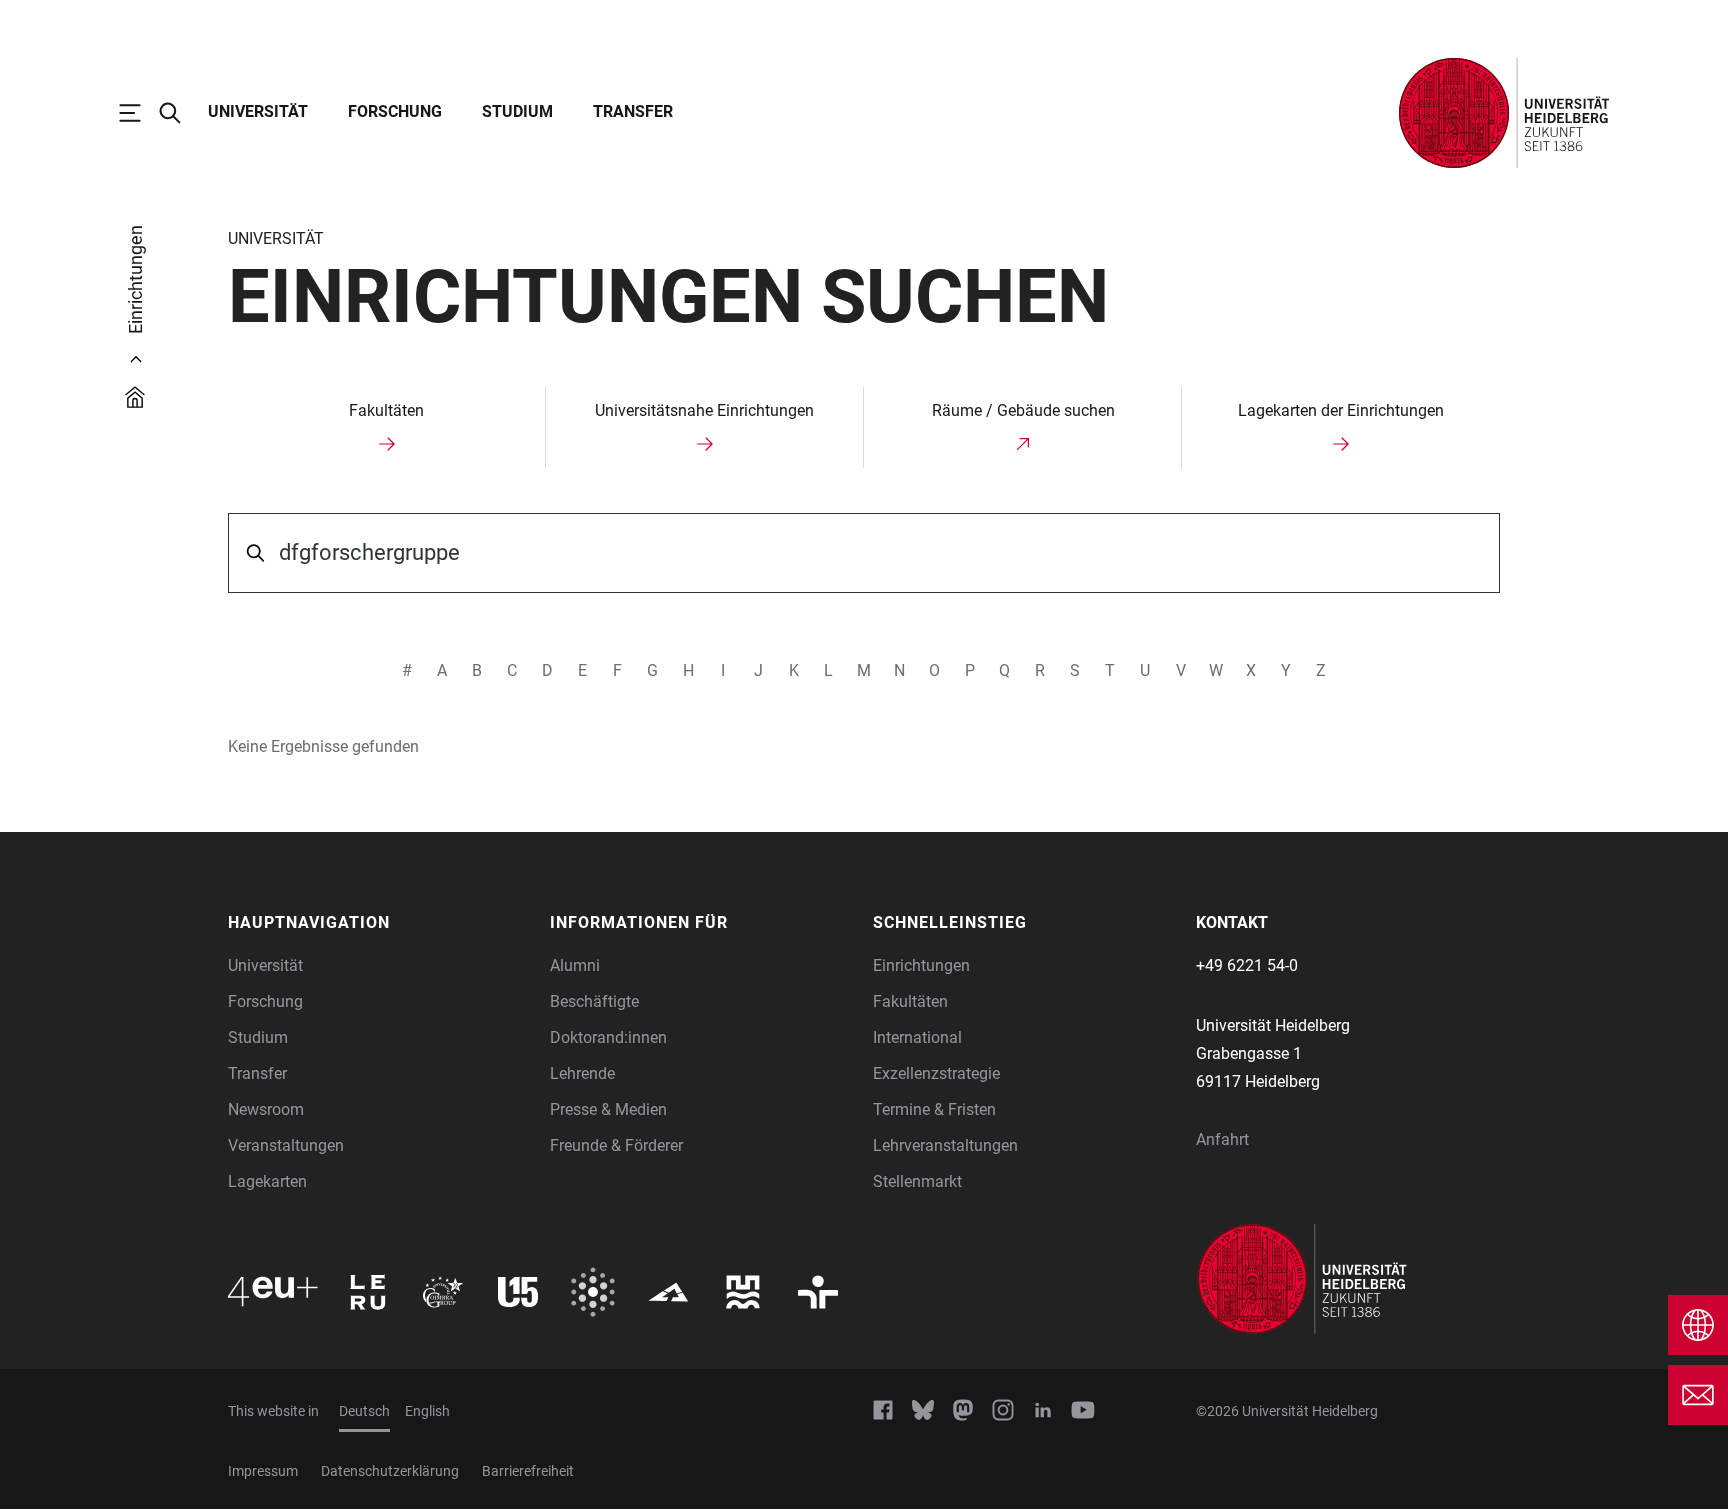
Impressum (263, 1471)
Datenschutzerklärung (390, 1471)
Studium (517, 111)
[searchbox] (864, 553)
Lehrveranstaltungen (945, 1145)
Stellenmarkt (917, 1181)
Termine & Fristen (934, 1109)
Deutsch (364, 1411)
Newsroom (266, 1109)
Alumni (575, 965)
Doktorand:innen (608, 1037)
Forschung (395, 111)
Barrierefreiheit (528, 1471)
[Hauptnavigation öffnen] (140, 113)
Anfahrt (1222, 1139)
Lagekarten (267, 1181)
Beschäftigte (594, 1001)
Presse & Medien (608, 1109)
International (917, 1037)
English (427, 1411)
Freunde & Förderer (616, 1145)
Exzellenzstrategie (936, 1073)
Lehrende (582, 1073)
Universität (258, 111)
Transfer (633, 111)
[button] (379, 923)
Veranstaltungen (286, 1145)
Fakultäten (910, 1001)
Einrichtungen (921, 965)
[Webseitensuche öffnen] (180, 113)
